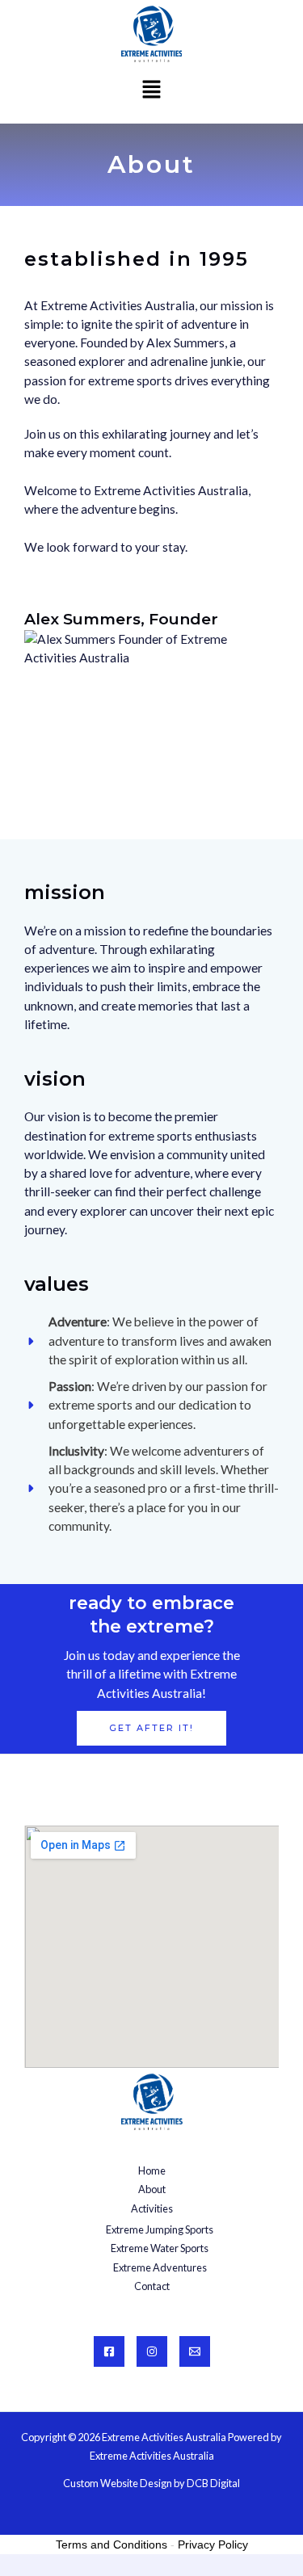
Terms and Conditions (112, 2544)
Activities (152, 2208)
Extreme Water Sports (160, 2248)
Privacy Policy (213, 2544)
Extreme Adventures (160, 2267)
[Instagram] (152, 2351)
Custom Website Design (118, 2483)
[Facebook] (109, 2351)
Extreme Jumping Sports (160, 2229)
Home (152, 2170)
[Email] (195, 2351)
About (152, 2189)
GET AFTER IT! (151, 1728)
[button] (151, 90)
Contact (152, 2286)
